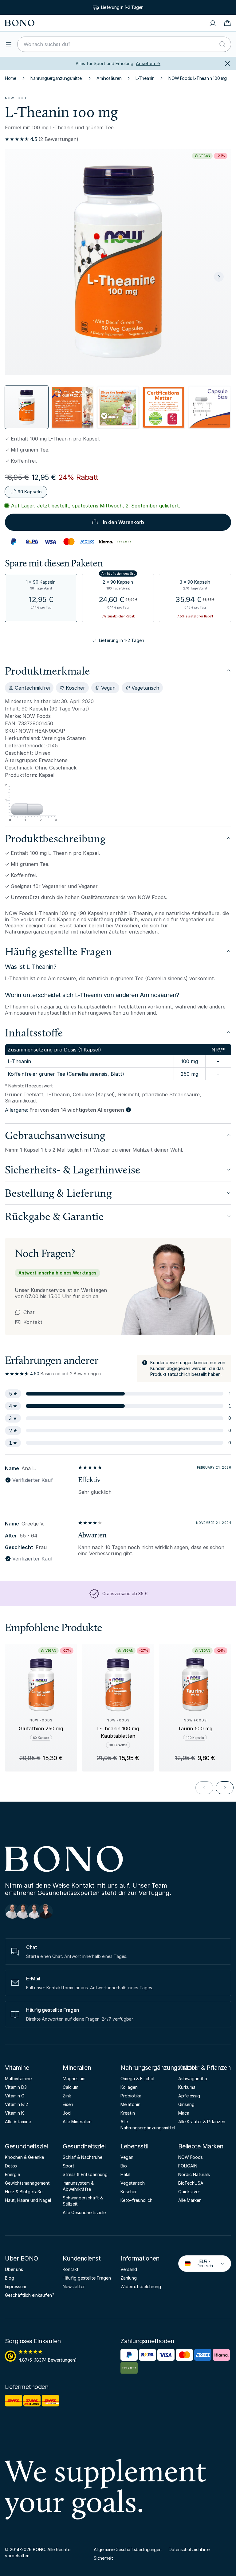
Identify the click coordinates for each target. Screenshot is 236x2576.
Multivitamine (18, 2079)
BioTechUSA (191, 2183)
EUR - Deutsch (200, 2263)
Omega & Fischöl (137, 2079)
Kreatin (128, 2113)
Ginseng (186, 2104)
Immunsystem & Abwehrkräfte (78, 2186)
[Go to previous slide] (204, 1788)
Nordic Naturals (194, 2174)
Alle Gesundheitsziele (84, 2212)
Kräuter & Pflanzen (204, 2068)
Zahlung (129, 2278)
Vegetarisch (133, 2183)
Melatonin (130, 2104)
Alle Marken (190, 2200)
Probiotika (131, 2096)
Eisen (68, 2104)
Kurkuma (187, 2087)
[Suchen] (222, 44)
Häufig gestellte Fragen (87, 2278)
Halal (125, 2174)
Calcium (71, 2087)
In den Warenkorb (124, 522)
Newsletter (74, 2286)
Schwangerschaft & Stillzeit (83, 2201)
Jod (67, 2113)
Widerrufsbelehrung (141, 2286)
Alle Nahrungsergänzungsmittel (147, 2125)
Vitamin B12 (16, 2104)
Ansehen (148, 63)
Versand (129, 2269)
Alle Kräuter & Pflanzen (202, 2122)
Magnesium (74, 2079)
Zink (67, 2096)
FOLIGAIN (188, 2166)
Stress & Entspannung (85, 2174)
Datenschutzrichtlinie (189, 2549)
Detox (11, 2166)
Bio (124, 2166)
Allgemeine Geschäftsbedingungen (128, 2549)
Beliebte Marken (201, 2146)
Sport (69, 2166)
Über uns (14, 2269)
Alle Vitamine (18, 2122)
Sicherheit (103, 2558)
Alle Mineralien (77, 2122)
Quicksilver (189, 2192)
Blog (10, 2278)
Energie (12, 2174)
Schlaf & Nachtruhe (83, 2157)
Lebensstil (134, 2146)
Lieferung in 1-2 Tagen (122, 640)
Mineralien (77, 2068)
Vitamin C (15, 2096)
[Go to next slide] (225, 1788)
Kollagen (129, 2087)
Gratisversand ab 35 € (125, 1593)
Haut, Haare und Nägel (28, 2200)
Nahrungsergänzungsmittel (57, 78)
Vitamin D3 (16, 2087)
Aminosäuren (109, 78)
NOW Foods (17, 98)
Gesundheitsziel (26, 2146)
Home (11, 78)
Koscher (129, 2192)
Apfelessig (189, 2096)
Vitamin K (14, 2113)
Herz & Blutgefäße (24, 2192)
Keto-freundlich (136, 2200)
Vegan (127, 2157)
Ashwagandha (193, 2079)
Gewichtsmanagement (27, 2183)
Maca (184, 2113)
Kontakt (29, 1322)
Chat (29, 1312)
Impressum (16, 2286)
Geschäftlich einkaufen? (30, 2295)
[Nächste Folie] (219, 277)
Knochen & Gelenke (24, 2157)
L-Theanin (145, 78)
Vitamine (17, 2068)
